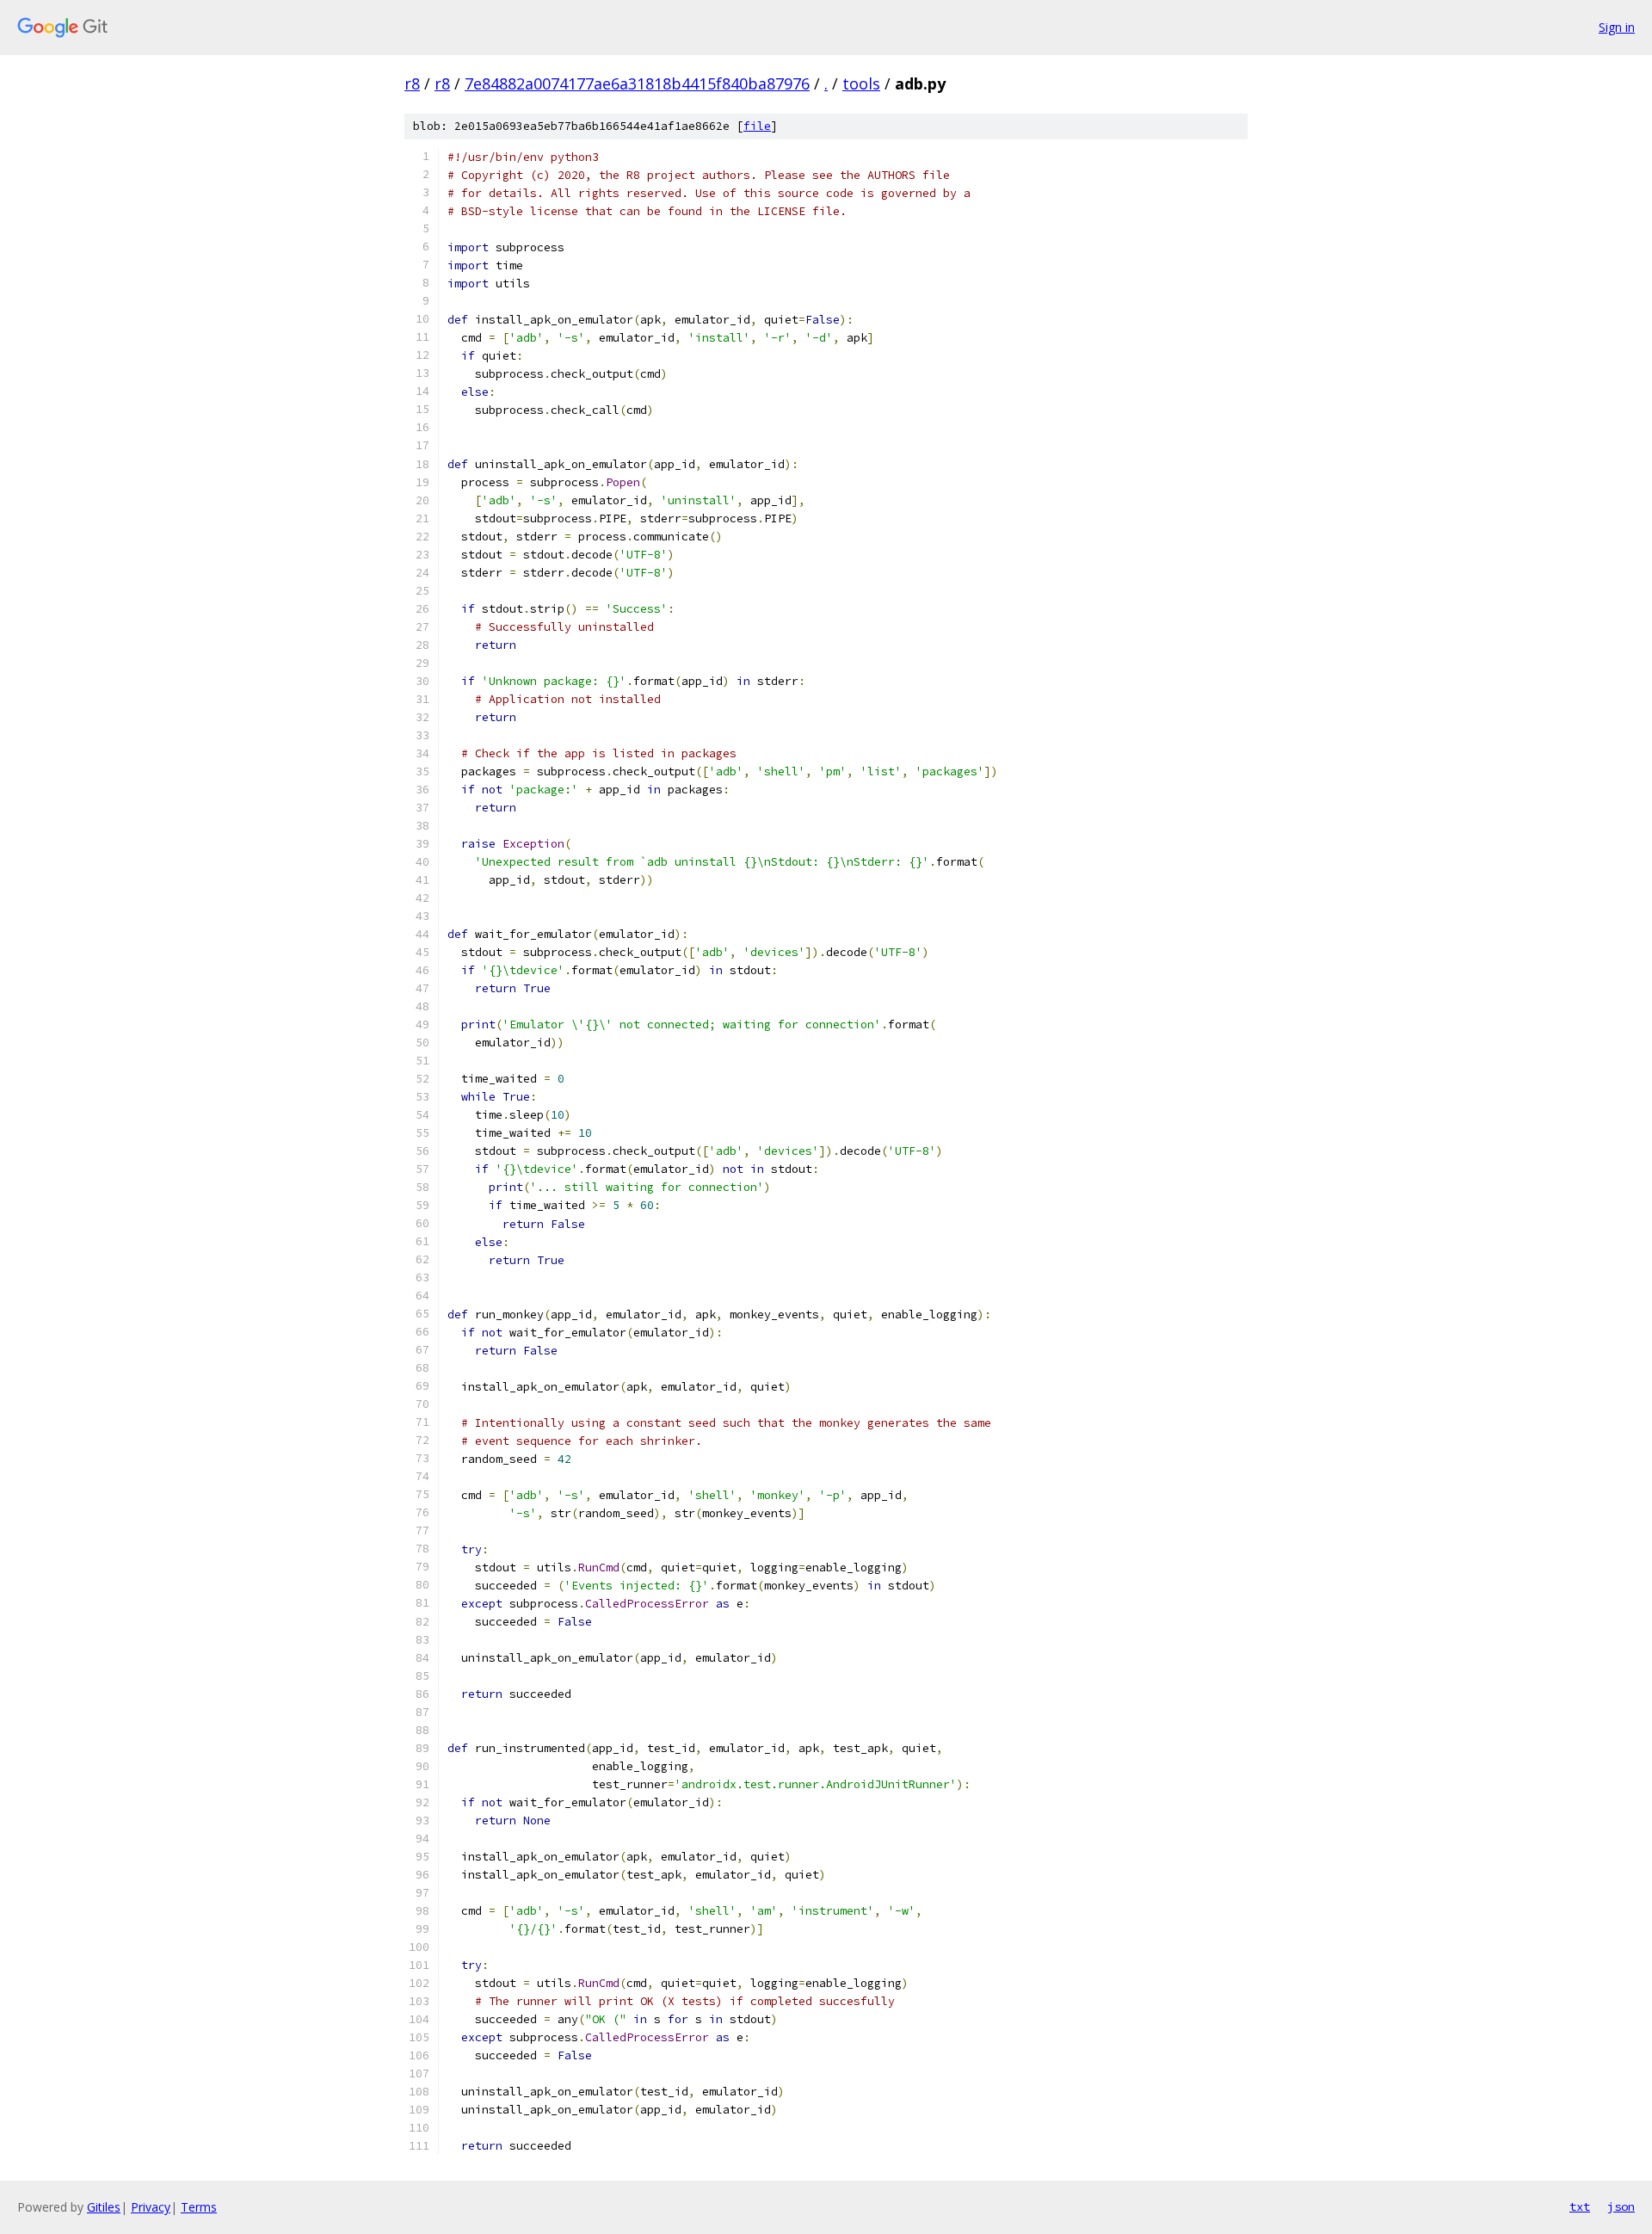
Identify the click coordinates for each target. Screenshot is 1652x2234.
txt (1580, 2206)
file (757, 126)
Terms (199, 2207)
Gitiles (104, 2207)
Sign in (1617, 27)
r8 (412, 83)
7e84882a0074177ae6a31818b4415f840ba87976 (637, 83)
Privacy (151, 2207)
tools (861, 83)
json (1621, 2206)
